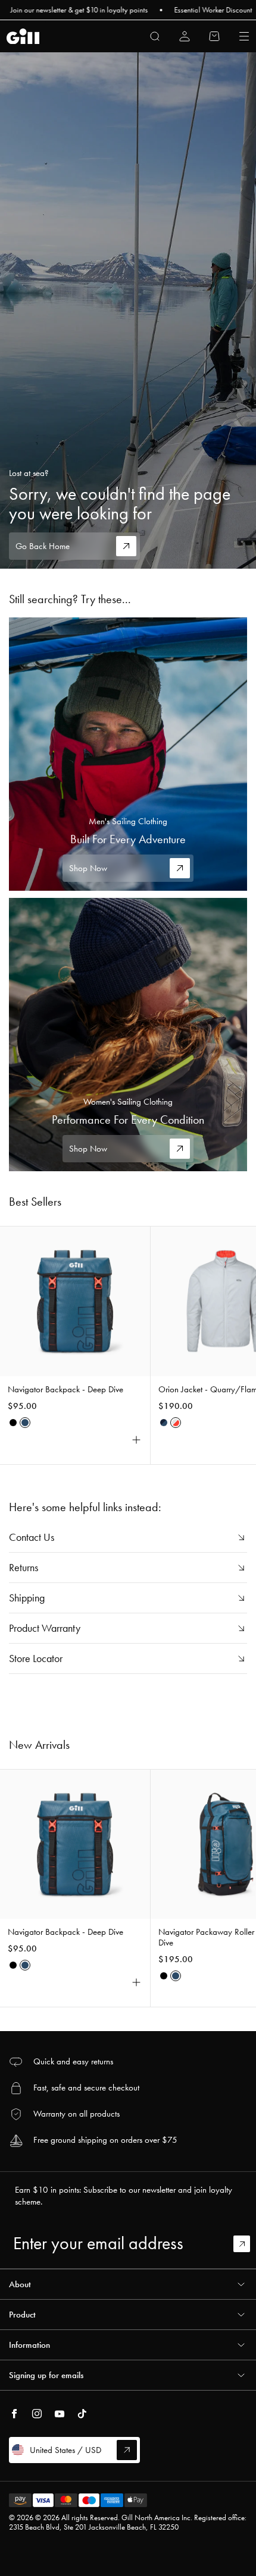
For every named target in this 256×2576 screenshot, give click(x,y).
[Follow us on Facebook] (14, 2414)
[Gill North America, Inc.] (23, 37)
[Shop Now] (128, 754)
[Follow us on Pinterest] (60, 2414)
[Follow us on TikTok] (82, 2414)
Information (29, 2345)
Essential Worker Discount (189, 10)
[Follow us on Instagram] (37, 2414)
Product (22, 2315)
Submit (247, 2244)
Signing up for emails (46, 2375)
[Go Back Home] (128, 310)
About (20, 2284)
